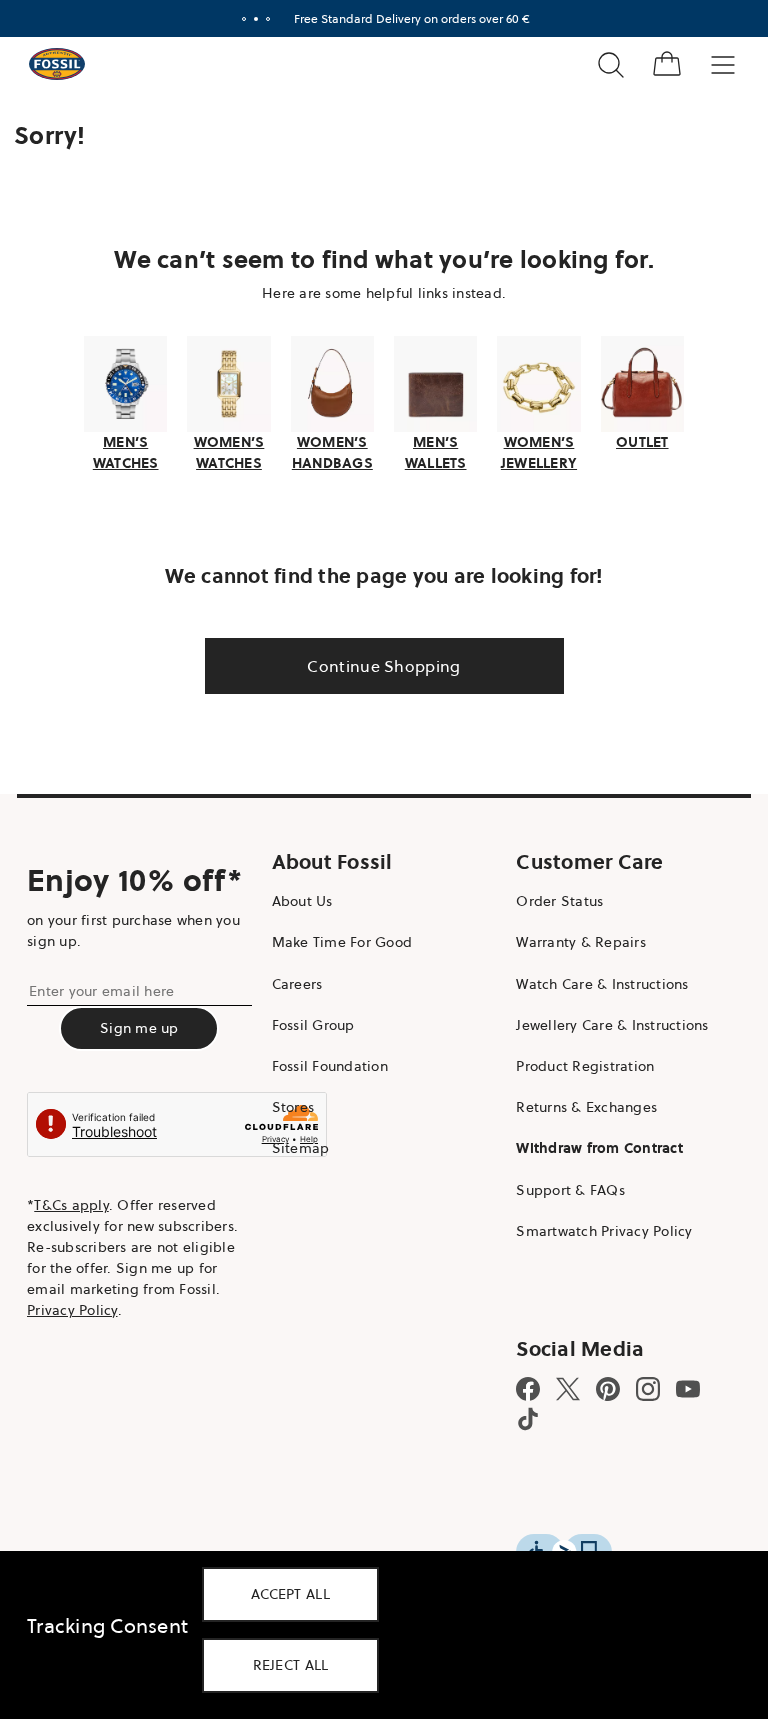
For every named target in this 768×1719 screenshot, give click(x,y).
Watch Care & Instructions (592, 981)
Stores (288, 1105)
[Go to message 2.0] (249, 19)
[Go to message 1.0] (237, 19)
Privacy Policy (72, 1307)
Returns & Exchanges (576, 1105)
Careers (292, 981)
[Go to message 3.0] (261, 19)
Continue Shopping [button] (376, 664)
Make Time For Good (337, 940)
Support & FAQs (560, 1187)
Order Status (549, 899)
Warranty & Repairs (571, 940)
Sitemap (296, 1146)
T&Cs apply (71, 1202)
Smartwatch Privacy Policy (594, 1228)
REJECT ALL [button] (291, 1665)
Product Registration (575, 1064)
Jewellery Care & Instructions (602, 1022)
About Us (297, 899)
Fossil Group (308, 1022)
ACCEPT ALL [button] (290, 1594)
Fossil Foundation (325, 1064)
